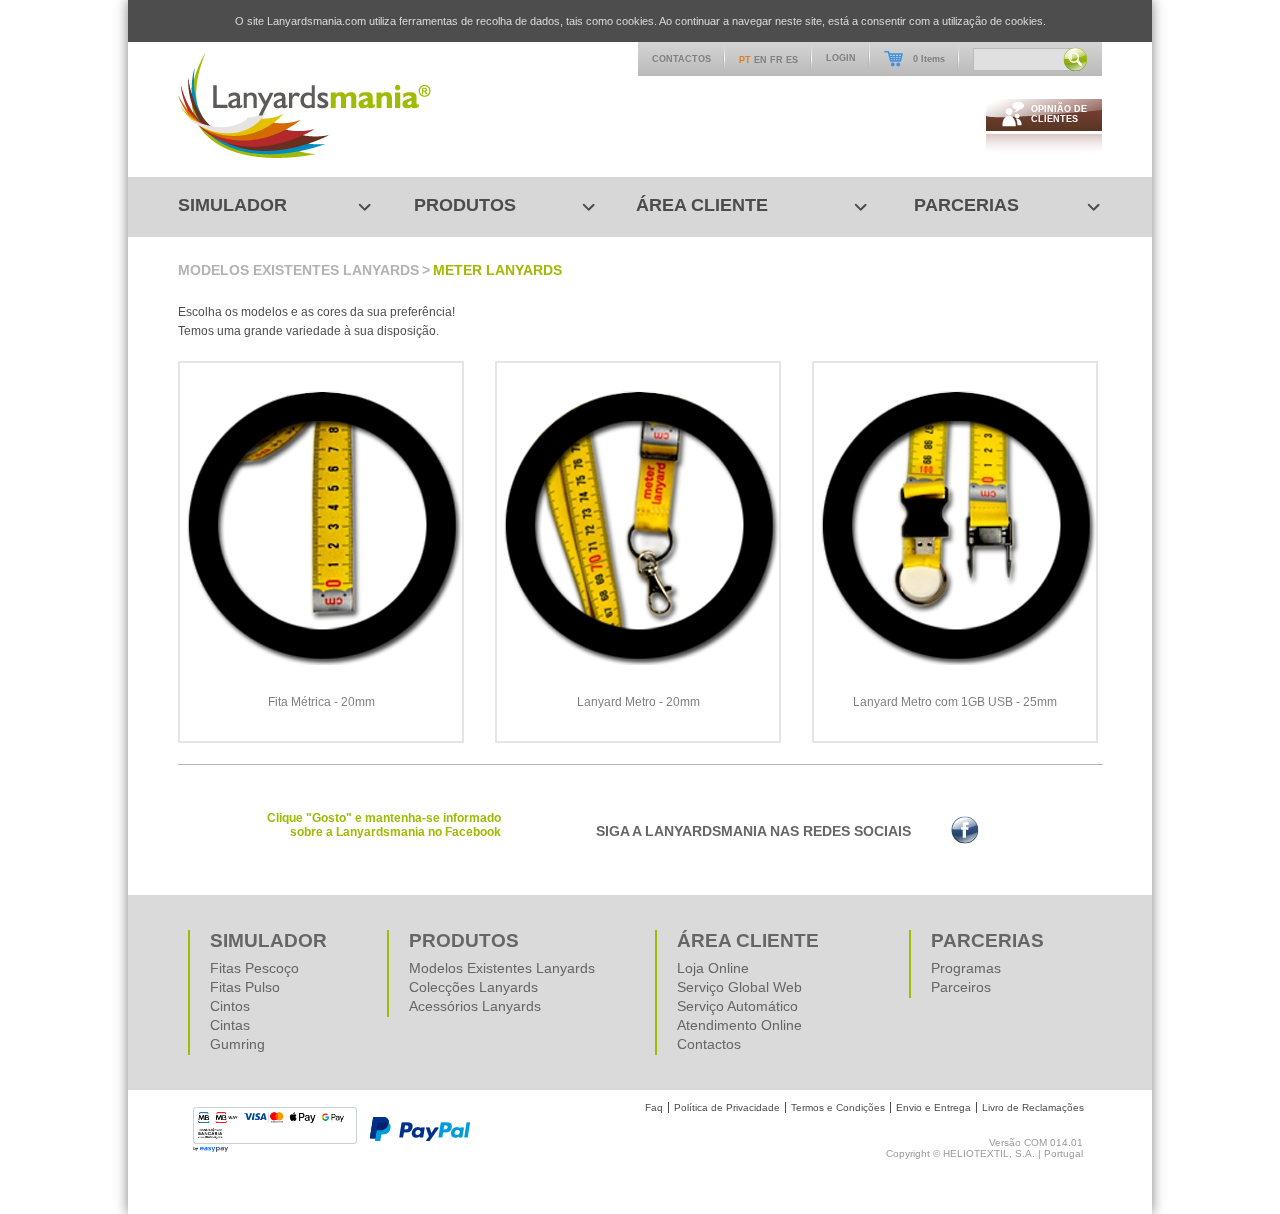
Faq (654, 1107)
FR (776, 60)
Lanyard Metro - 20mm (638, 702)
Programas (966, 968)
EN (760, 60)
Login (841, 58)
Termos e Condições (838, 1107)
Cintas (230, 1025)
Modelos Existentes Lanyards (298, 270)
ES (792, 60)
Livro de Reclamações (1033, 1107)
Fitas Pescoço (254, 968)
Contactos (681, 59)
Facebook (965, 830)
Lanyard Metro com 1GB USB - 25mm (955, 702)
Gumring (237, 1044)
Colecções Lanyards (473, 987)
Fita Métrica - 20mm (321, 702)
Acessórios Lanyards (475, 1006)
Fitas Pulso (245, 987)
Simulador (232, 205)
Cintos (230, 1006)
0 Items (929, 59)
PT (745, 60)
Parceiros (961, 987)
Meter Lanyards (497, 270)
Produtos (465, 205)
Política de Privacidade (727, 1107)
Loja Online (713, 968)
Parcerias (966, 205)
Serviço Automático (737, 1006)
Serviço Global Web (739, 987)
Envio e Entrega (933, 1107)
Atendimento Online (739, 1025)
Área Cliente (702, 205)
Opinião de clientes (1059, 114)
